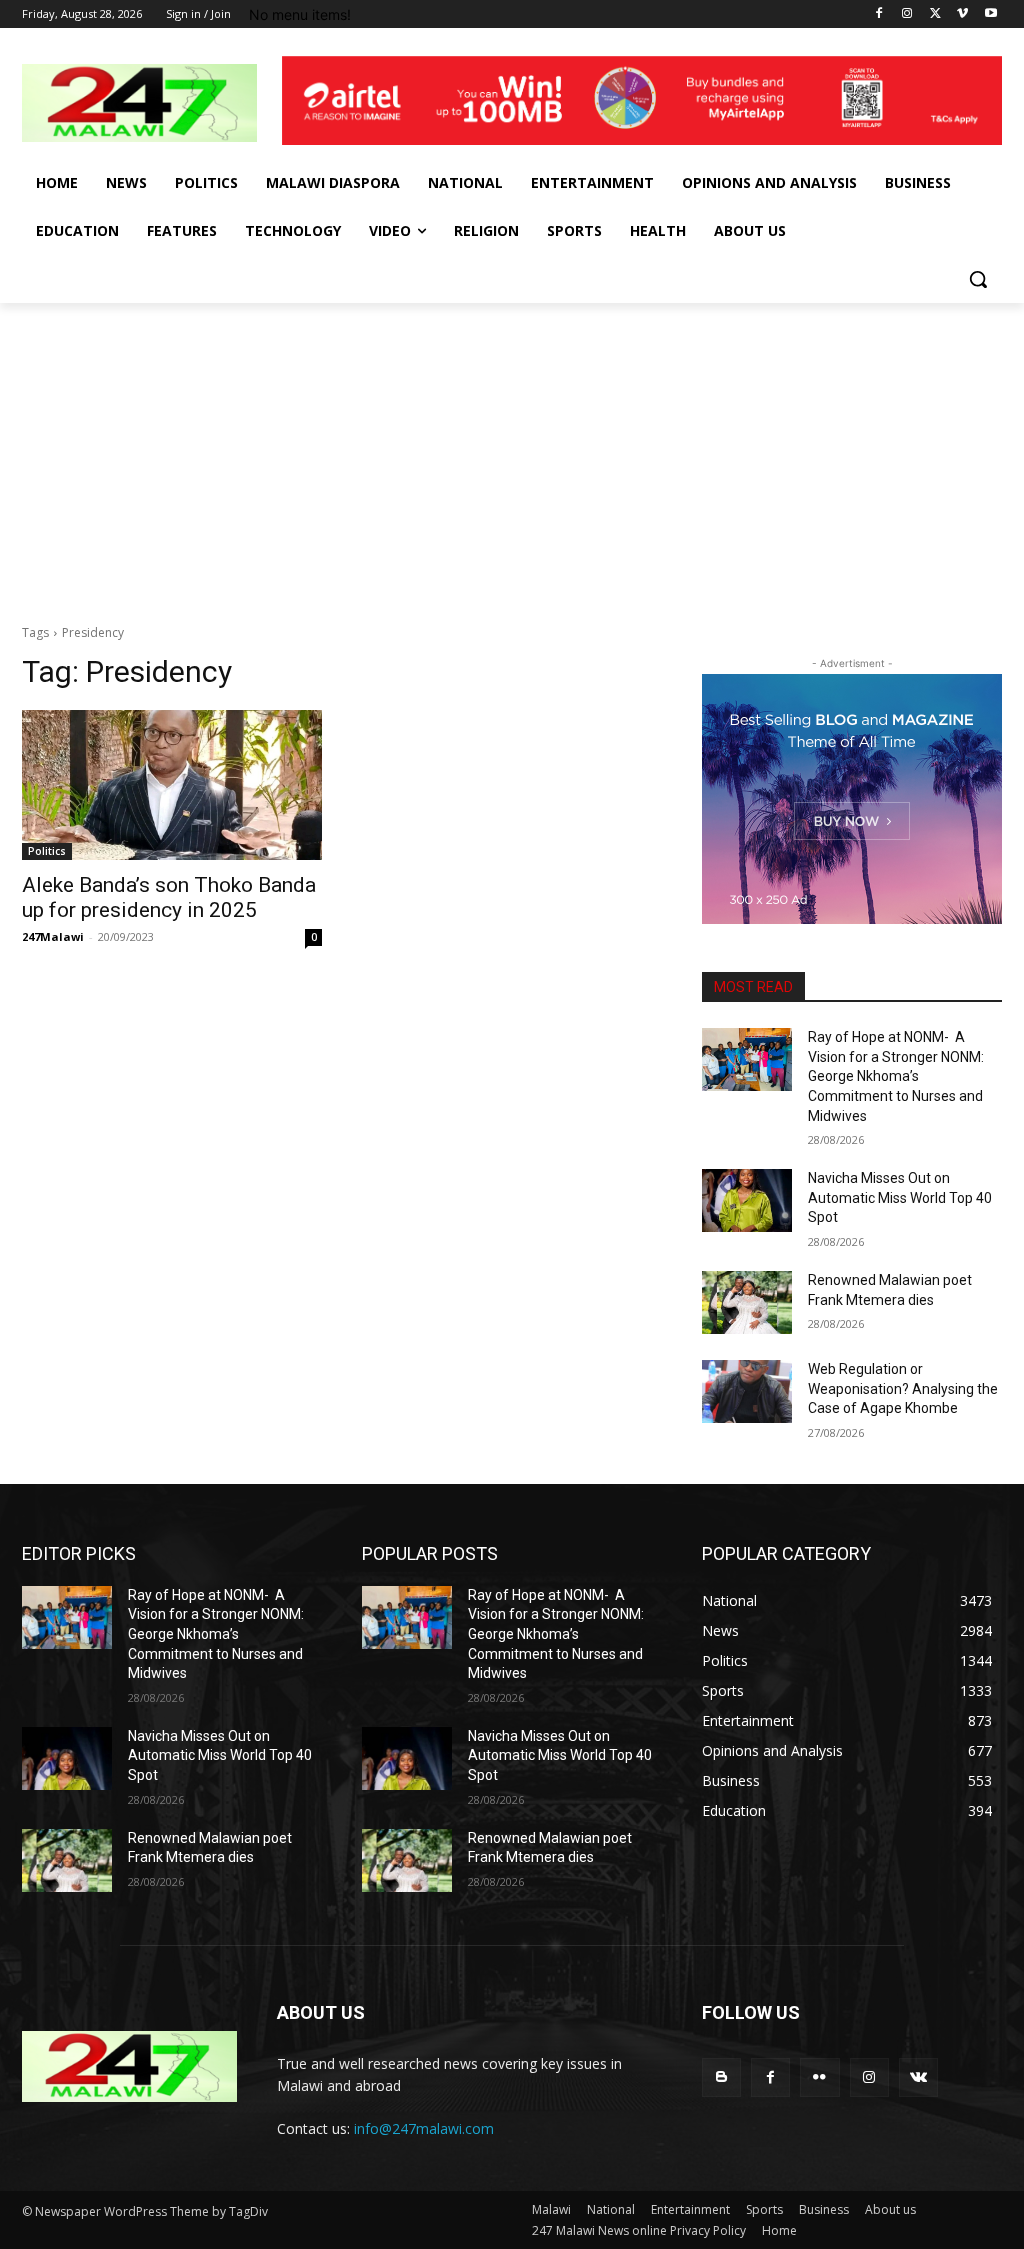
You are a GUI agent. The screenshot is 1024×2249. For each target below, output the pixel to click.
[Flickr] (819, 2077)
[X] (935, 14)
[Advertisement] (512, 453)
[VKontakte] (918, 2077)
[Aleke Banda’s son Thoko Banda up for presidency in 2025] (172, 785)
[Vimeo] (962, 14)
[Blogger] (721, 2077)
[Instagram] (907, 14)
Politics (47, 851)
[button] (978, 279)
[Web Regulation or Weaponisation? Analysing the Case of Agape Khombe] (747, 1391)
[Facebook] (879, 14)
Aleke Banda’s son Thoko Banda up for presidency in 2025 (169, 897)
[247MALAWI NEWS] (139, 103)
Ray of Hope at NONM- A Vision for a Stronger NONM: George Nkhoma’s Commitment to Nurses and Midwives (896, 1076)
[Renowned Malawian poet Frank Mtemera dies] (747, 1302)
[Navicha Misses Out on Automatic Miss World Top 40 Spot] (747, 1200)
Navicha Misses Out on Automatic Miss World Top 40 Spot (900, 1197)
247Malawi (53, 936)
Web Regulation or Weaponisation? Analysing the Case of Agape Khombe (903, 1388)
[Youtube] (990, 14)
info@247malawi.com (424, 2128)
